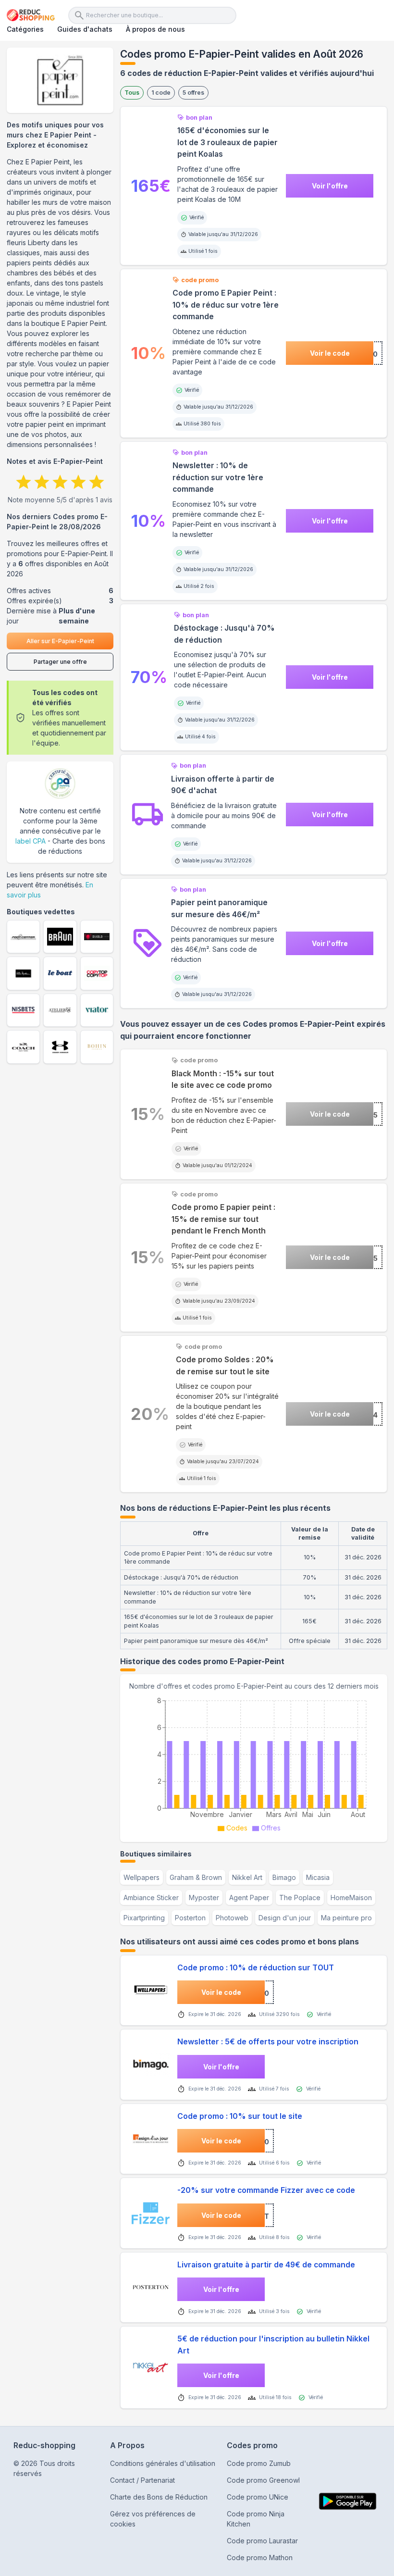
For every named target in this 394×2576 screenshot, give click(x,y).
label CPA (31, 841)
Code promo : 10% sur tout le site (240, 2116)
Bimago (284, 1877)
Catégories (25, 29)
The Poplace (300, 1898)
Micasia (318, 1877)
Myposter (204, 1898)
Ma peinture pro (346, 1918)
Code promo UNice (258, 2497)
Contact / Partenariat (142, 2480)
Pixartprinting (144, 1918)
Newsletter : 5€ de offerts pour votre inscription (268, 2042)
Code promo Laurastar (262, 2541)
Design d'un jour (285, 1918)
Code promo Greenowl (263, 2480)
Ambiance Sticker (151, 1898)
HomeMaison (351, 1898)
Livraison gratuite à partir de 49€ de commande (266, 2265)
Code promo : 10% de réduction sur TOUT (256, 1968)
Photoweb (232, 1918)
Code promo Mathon (260, 2557)
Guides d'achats (85, 29)
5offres (193, 93)
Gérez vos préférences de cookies (153, 2519)
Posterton (190, 1918)
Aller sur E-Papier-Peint (60, 641)
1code (161, 93)
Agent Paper (249, 1898)
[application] (254, 1763)
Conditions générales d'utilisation (163, 2463)
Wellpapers (142, 1877)
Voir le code (330, 353)
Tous (132, 93)
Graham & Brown (196, 1877)
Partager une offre (60, 662)
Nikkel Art (247, 1877)
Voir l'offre (330, 186)
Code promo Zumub (259, 2463)
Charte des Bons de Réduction (159, 2497)
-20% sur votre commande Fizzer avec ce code (266, 2190)
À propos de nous (155, 29)
